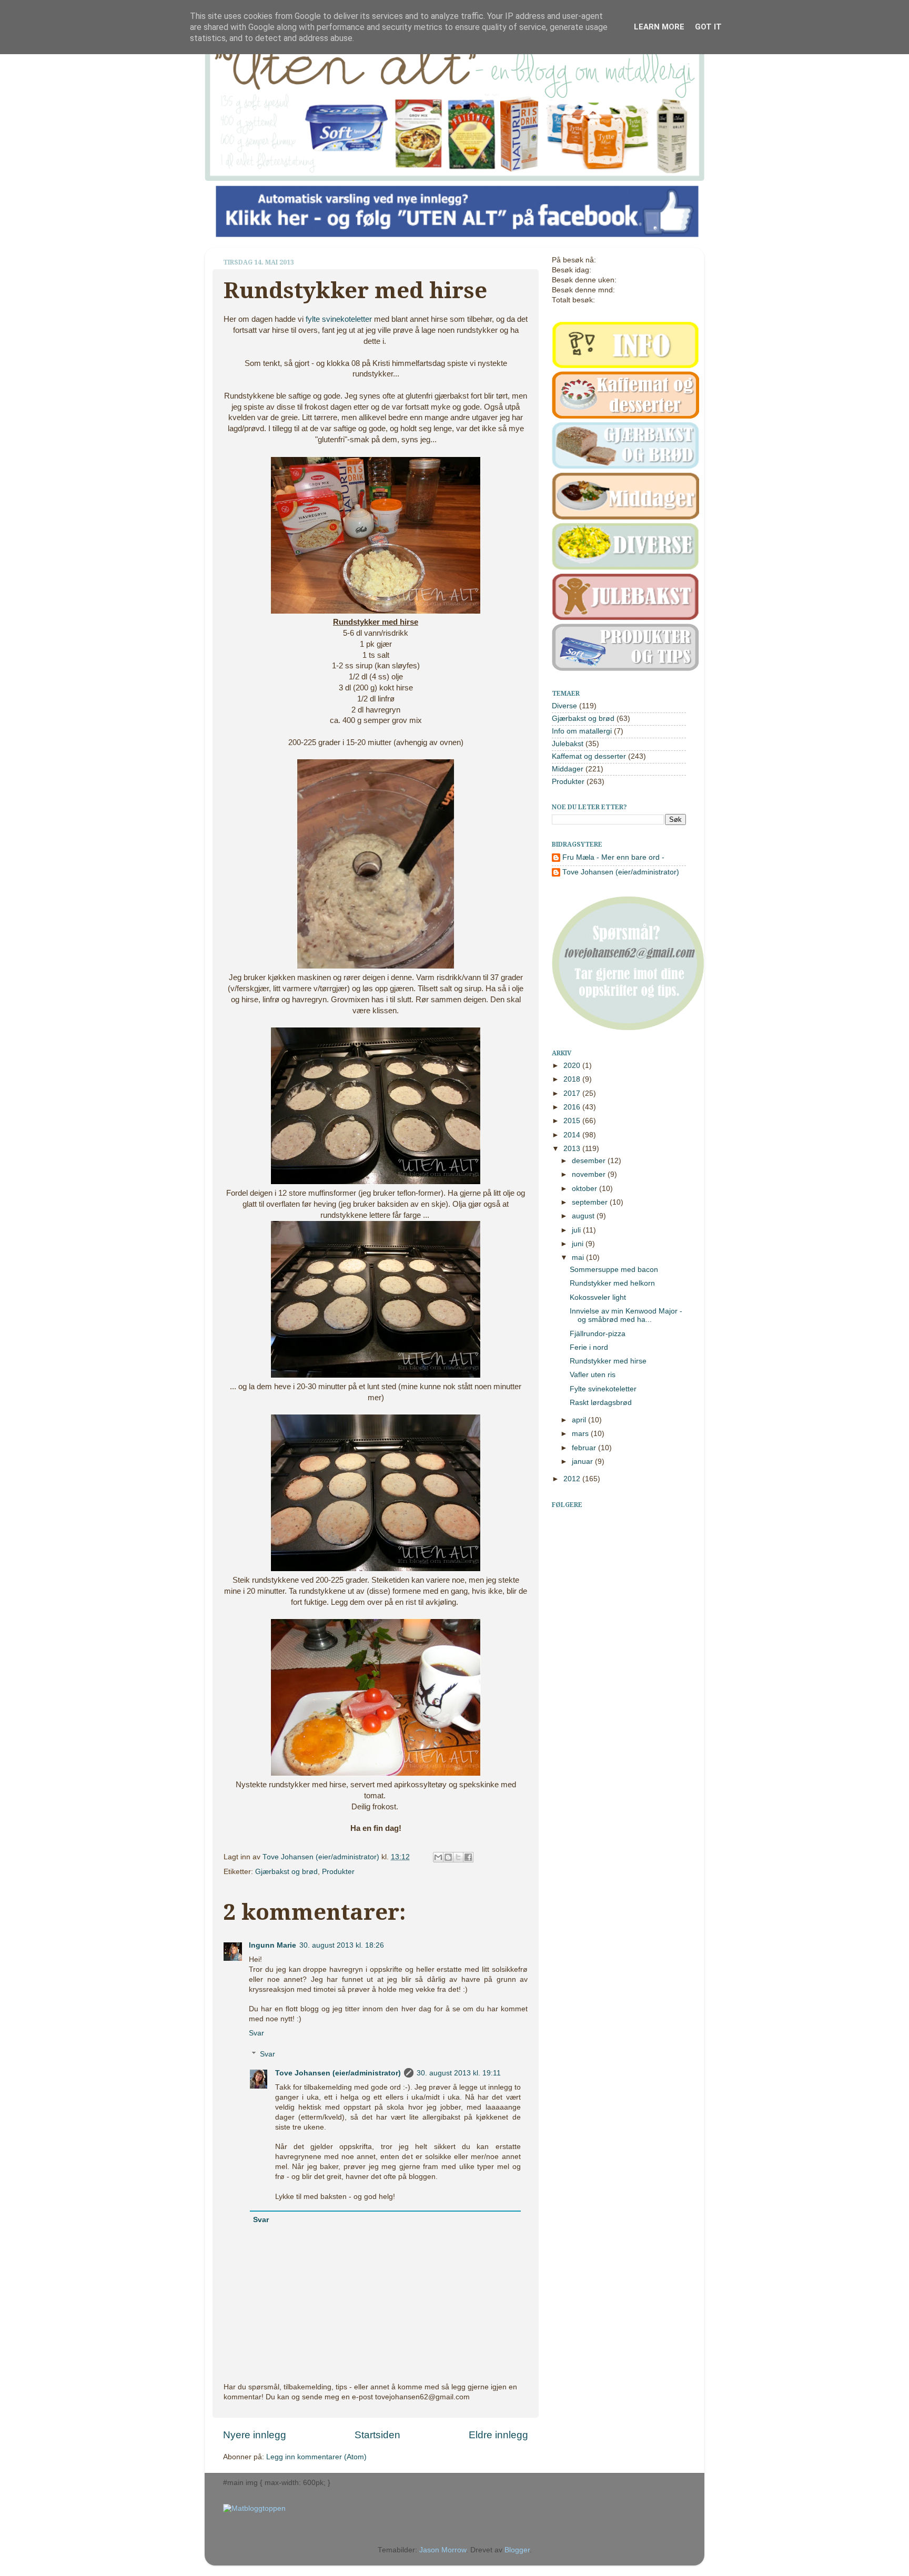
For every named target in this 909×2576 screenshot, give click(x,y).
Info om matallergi (582, 731)
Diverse (564, 706)
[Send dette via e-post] (438, 1857)
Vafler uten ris (593, 1375)
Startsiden (377, 2435)
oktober (585, 1189)
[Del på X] (458, 1857)
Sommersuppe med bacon (614, 1270)
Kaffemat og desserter (589, 756)
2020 (573, 1066)
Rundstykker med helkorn (612, 1283)
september (591, 1202)
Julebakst (568, 744)
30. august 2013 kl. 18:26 (342, 1945)
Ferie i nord (589, 1347)
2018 (573, 1079)
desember (590, 1161)
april (580, 1420)
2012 (573, 1479)
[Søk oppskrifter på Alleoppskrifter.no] (254, 2508)
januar (583, 1462)
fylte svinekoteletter (339, 319)
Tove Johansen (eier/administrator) (322, 1857)
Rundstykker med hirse (608, 1361)
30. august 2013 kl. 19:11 (459, 2073)
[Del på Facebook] (468, 1857)
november (590, 1174)
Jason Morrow (443, 2550)
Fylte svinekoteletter (603, 1389)
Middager (568, 769)
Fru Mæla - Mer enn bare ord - (613, 857)
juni (579, 1244)
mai (579, 1258)
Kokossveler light (598, 1297)
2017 (573, 1093)
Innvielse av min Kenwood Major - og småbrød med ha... (626, 1315)
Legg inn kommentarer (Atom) (316, 2457)
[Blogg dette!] (448, 1857)
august (584, 1216)
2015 (573, 1121)
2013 (573, 1149)
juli (577, 1230)
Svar (256, 2033)
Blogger (517, 2550)
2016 (573, 1107)
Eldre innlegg (498, 2435)
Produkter (338, 1872)
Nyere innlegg (255, 2435)
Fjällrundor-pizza (598, 1334)
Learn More (659, 27)
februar (585, 1448)
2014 (573, 1135)
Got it (708, 27)
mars (581, 1434)
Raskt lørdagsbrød (601, 1403)
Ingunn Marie (272, 1945)
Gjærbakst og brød (286, 1872)
